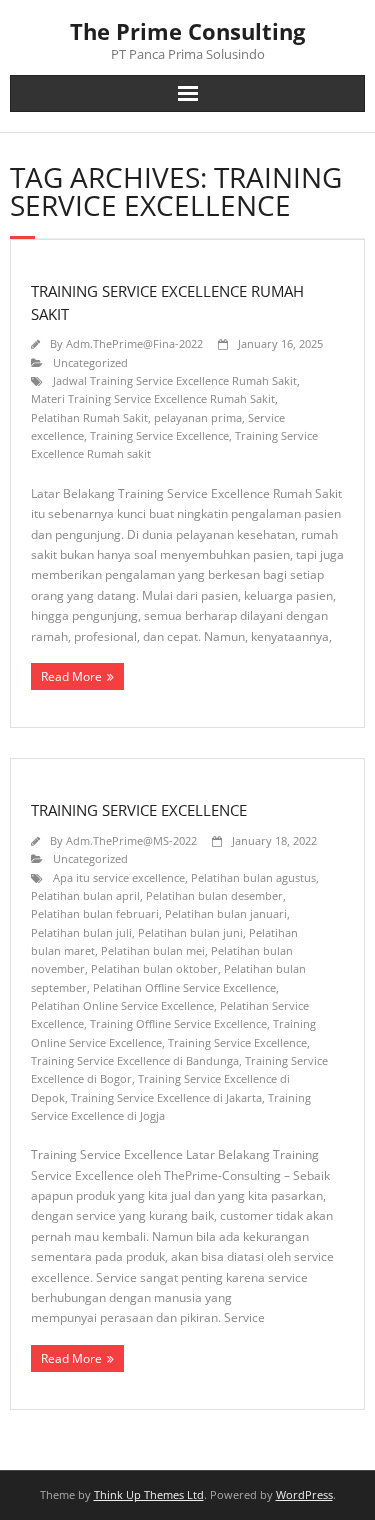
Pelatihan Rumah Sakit (89, 417)
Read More (71, 676)
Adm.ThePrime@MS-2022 (131, 840)
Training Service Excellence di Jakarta (166, 1097)
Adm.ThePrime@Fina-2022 (134, 343)
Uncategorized (90, 362)
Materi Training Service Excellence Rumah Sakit (153, 398)
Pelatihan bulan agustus (253, 877)
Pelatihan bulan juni (190, 932)
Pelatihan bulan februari (95, 913)
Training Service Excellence (159, 435)
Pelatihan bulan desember (214, 895)
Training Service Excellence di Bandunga (135, 1060)
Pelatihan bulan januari (226, 913)
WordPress (304, 1494)
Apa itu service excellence (119, 877)
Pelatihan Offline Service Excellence (184, 987)
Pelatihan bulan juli (81, 932)
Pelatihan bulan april (85, 895)
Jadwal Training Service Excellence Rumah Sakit (175, 380)
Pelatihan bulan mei (153, 950)
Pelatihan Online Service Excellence (122, 1005)
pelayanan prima (198, 417)
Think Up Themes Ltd (149, 1494)
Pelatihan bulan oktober (154, 968)
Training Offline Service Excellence (178, 1023)
